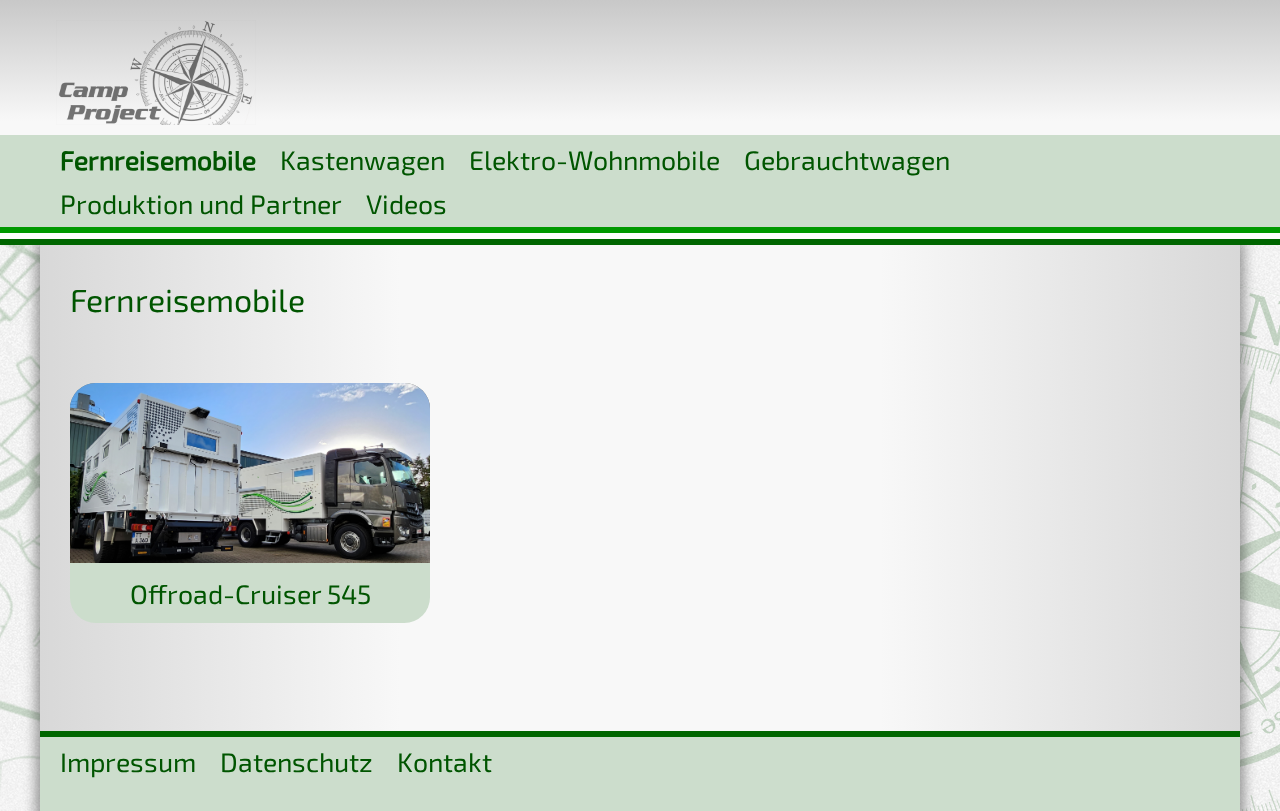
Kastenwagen (362, 159)
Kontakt (444, 761)
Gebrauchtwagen (847, 159)
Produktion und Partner (201, 203)
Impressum (128, 761)
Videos (406, 203)
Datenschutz (296, 761)
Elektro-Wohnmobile (594, 159)
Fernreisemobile (158, 159)
